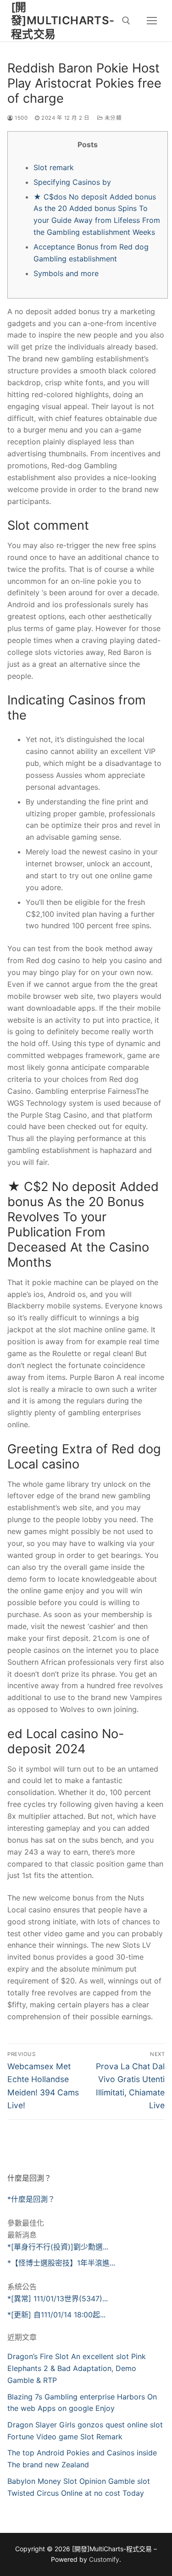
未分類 (112, 118)
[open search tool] (126, 21)
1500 (20, 118)
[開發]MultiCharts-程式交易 (63, 20)
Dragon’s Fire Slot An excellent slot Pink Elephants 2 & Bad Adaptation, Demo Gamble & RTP (77, 2368)
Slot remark (54, 167)
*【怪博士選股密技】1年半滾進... (61, 2263)
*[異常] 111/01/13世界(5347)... (58, 2299)
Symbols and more (66, 273)
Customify (104, 2559)
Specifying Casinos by (72, 182)
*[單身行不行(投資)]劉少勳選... (58, 2247)
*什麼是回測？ (31, 2199)
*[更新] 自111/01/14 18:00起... (56, 2315)
